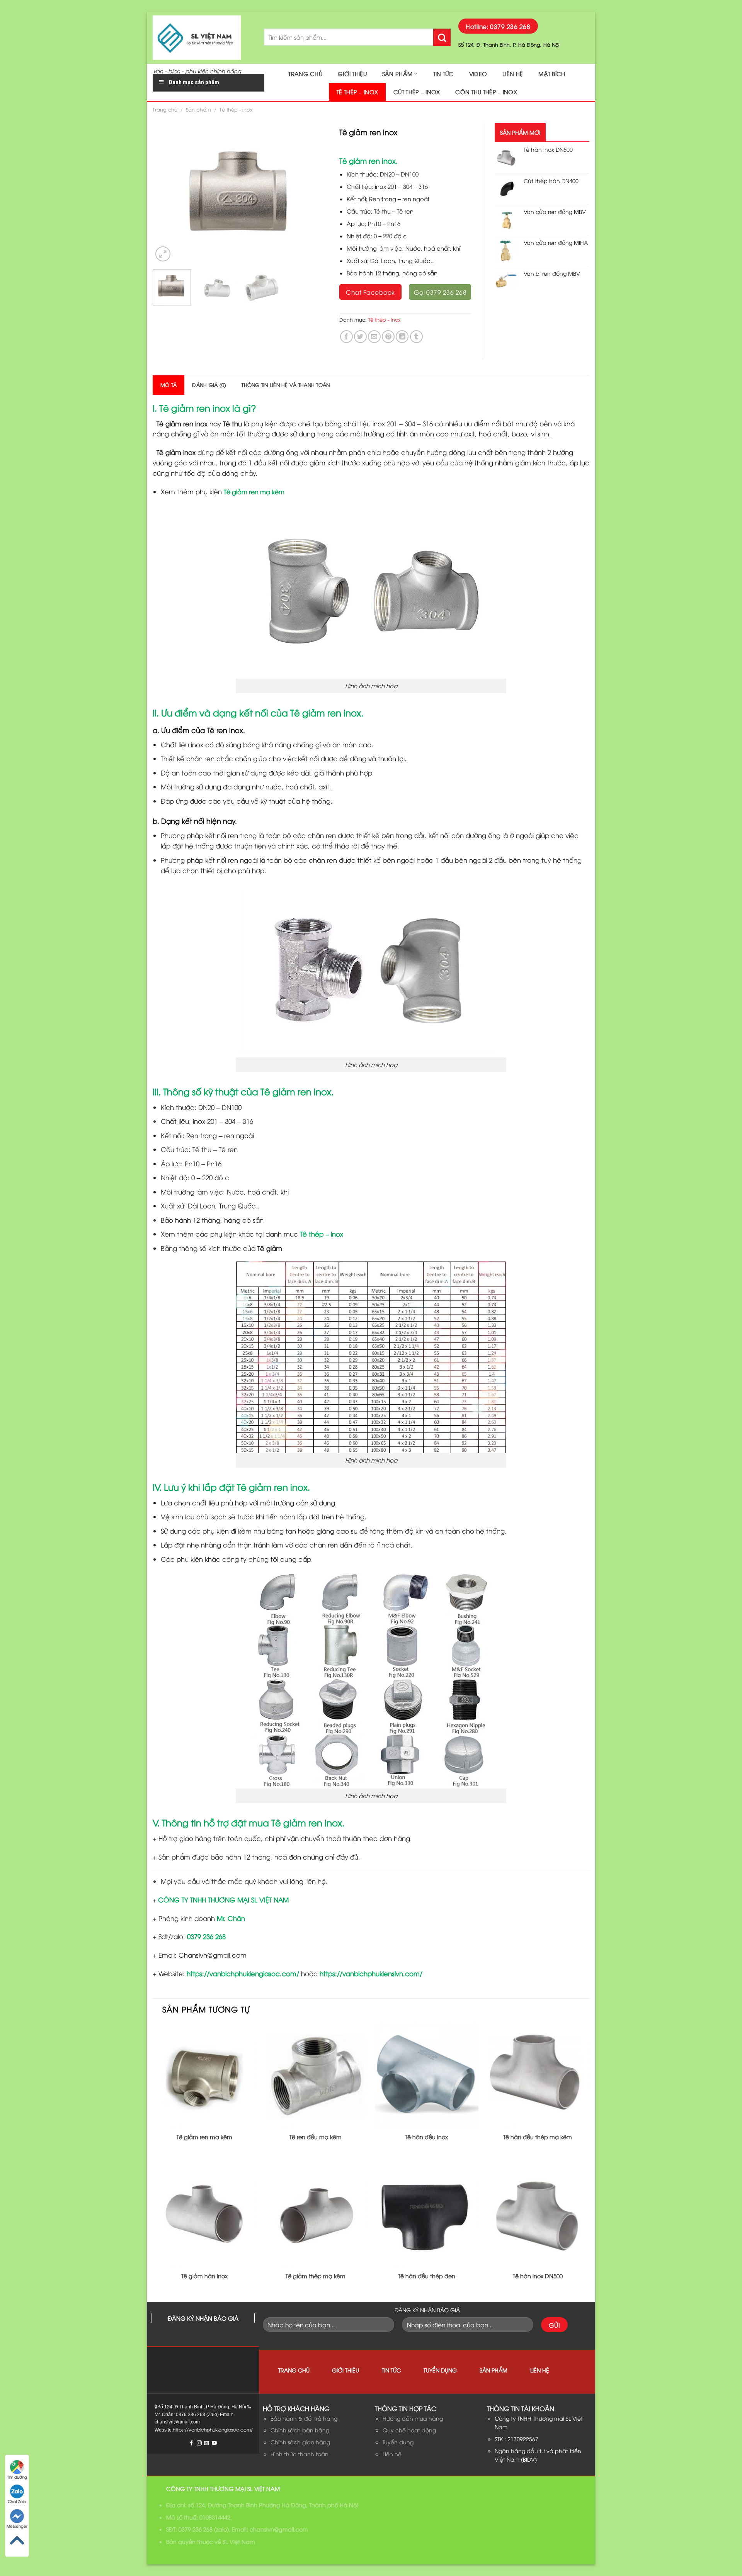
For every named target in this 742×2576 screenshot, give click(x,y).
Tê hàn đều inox (426, 2137)
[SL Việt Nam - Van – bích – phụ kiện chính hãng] (203, 38)
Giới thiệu (352, 74)
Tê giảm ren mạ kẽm (254, 492)
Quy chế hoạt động (409, 2430)
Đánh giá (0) (209, 385)
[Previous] (166, 193)
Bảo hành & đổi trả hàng (304, 2418)
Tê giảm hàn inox (204, 2276)
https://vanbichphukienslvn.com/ (371, 1973)
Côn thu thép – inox (486, 92)
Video (478, 74)
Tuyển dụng (440, 2370)
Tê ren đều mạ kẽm (316, 2137)
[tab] (168, 385)
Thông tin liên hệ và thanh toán (286, 385)
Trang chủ (305, 74)
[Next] (315, 193)
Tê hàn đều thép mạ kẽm (538, 2137)
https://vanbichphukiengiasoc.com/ (243, 1973)
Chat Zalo (17, 2501)
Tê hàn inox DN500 (538, 2276)
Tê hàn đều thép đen (427, 2276)
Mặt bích (552, 74)
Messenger (17, 2526)
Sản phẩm (397, 74)
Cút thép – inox (417, 92)
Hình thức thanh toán (300, 2454)
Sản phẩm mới (520, 132)
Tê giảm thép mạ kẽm (316, 2276)
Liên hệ (513, 74)
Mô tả (168, 385)
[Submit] (442, 37)
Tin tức (443, 74)
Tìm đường (17, 2477)
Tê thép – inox (357, 92)
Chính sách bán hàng (300, 2430)
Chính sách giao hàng (300, 2442)
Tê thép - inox (236, 109)
